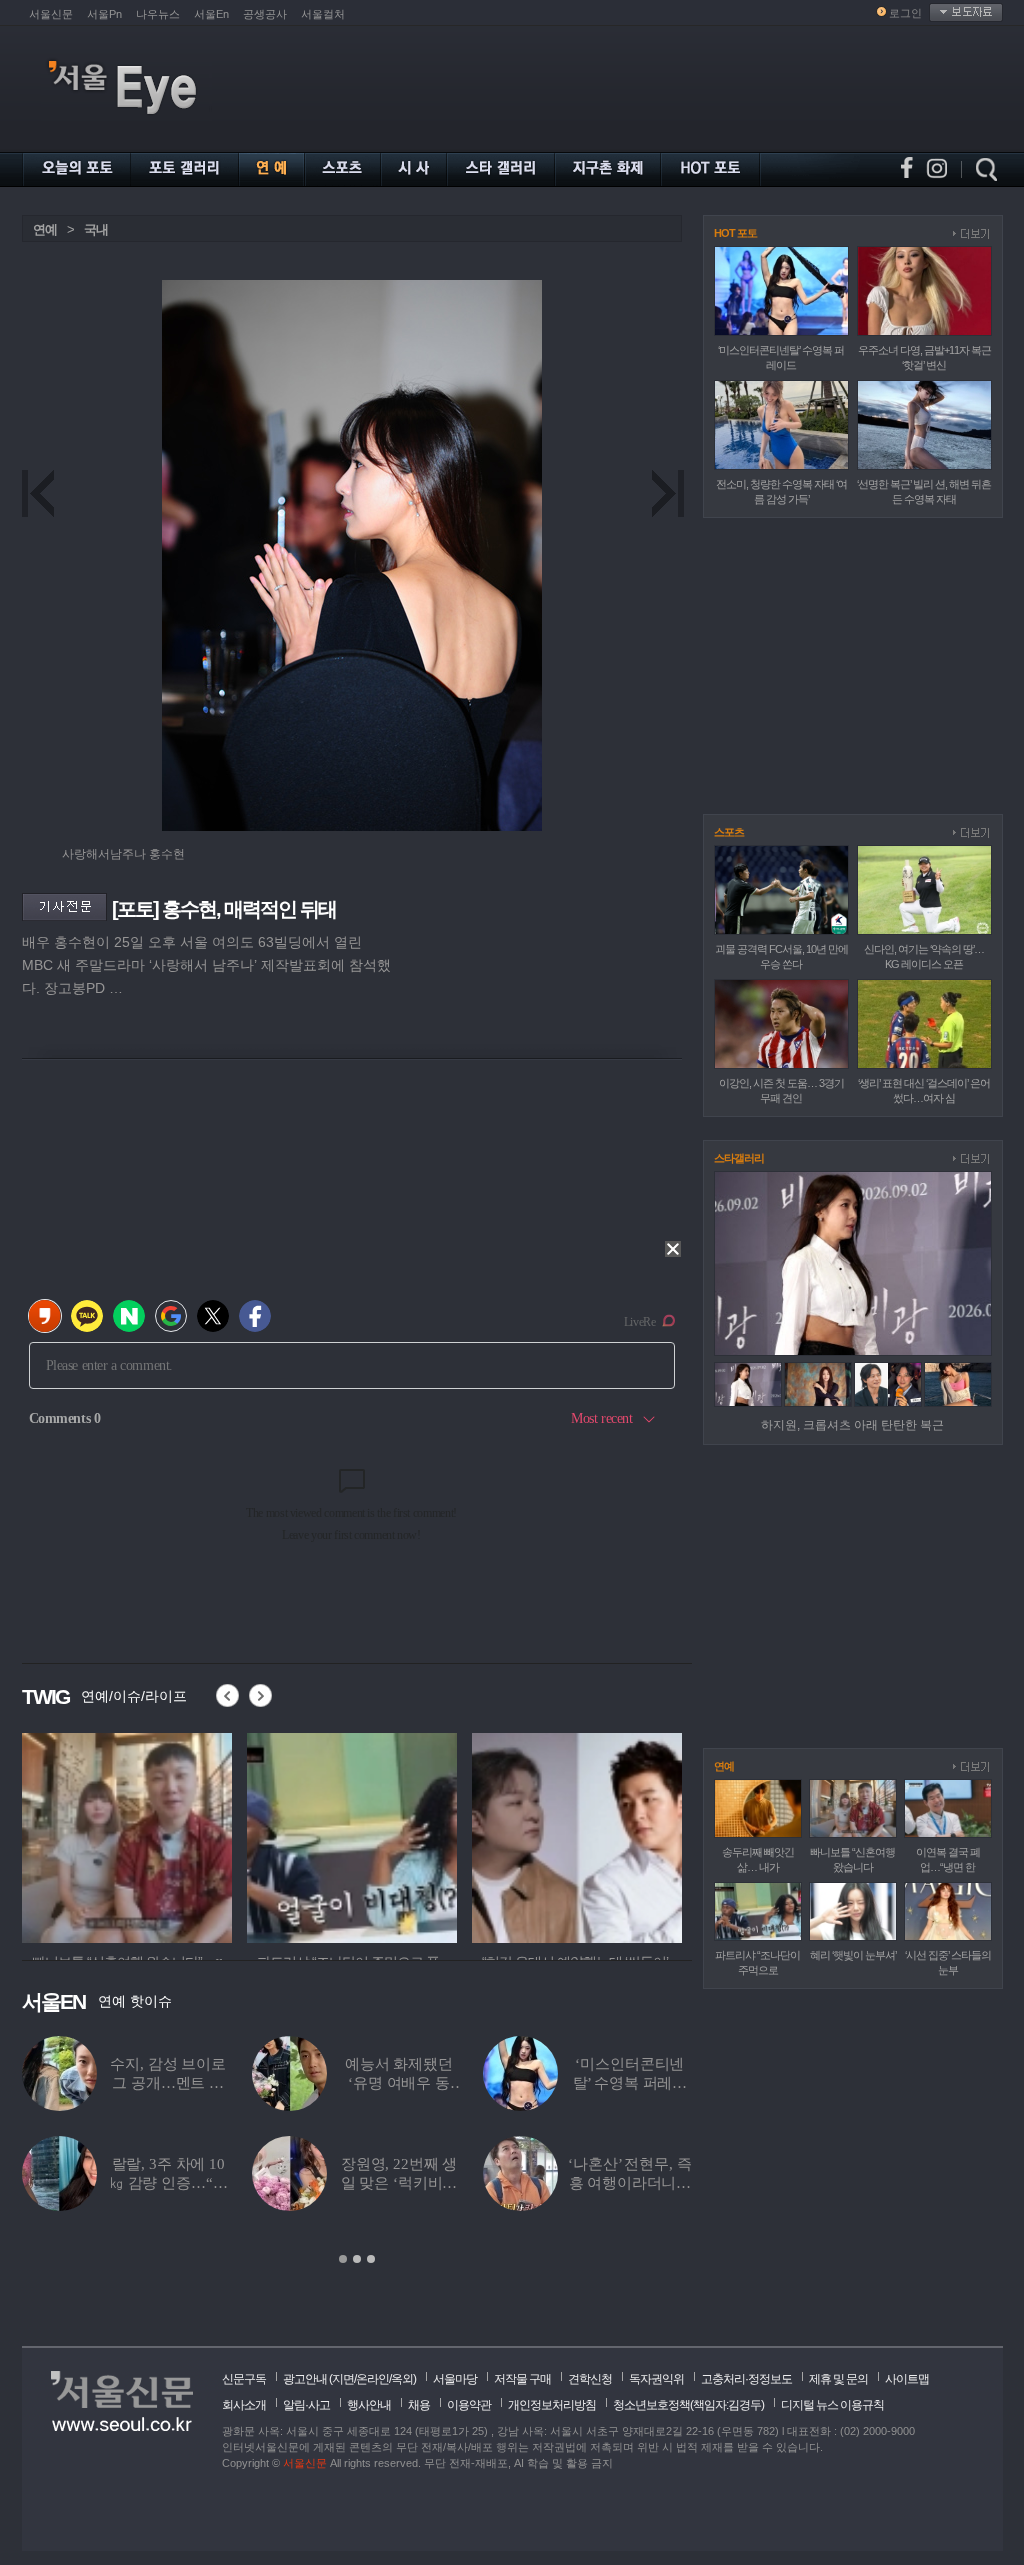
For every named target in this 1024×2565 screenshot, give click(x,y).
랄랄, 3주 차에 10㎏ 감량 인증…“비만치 (168, 2183)
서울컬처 (323, 14)
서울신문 (51, 14)
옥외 (402, 2379)
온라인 (372, 2379)
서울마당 (455, 2379)
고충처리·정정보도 (746, 2379)
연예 (45, 229)
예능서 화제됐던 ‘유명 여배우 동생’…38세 (399, 2083)
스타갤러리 (739, 1158)
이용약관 (469, 2405)
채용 (419, 2405)
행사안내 (369, 2405)
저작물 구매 (522, 2379)
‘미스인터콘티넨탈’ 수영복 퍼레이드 (630, 2083)
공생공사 (265, 14)
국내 (96, 229)
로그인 (905, 13)
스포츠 (729, 832)
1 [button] (343, 2259)
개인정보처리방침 (552, 2405)
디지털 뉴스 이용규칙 (832, 2405)
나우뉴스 (158, 14)
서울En (211, 14)
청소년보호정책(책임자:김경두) (688, 2405)
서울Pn (104, 14)
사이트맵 (907, 2379)
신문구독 (244, 2379)
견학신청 (590, 2379)
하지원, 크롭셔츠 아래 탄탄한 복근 (852, 1425)
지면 (343, 2379)
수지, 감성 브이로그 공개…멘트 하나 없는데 (168, 2083)
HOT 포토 (735, 233)
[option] (127, 1835)
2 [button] (357, 2259)
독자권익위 (656, 2379)
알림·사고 (306, 2405)
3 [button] (371, 2259)
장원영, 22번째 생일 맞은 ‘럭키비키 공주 (399, 2183)
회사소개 (244, 2405)
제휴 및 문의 (838, 2379)
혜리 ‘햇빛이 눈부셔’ (853, 1955)
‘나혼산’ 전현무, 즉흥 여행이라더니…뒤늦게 (629, 2183)
